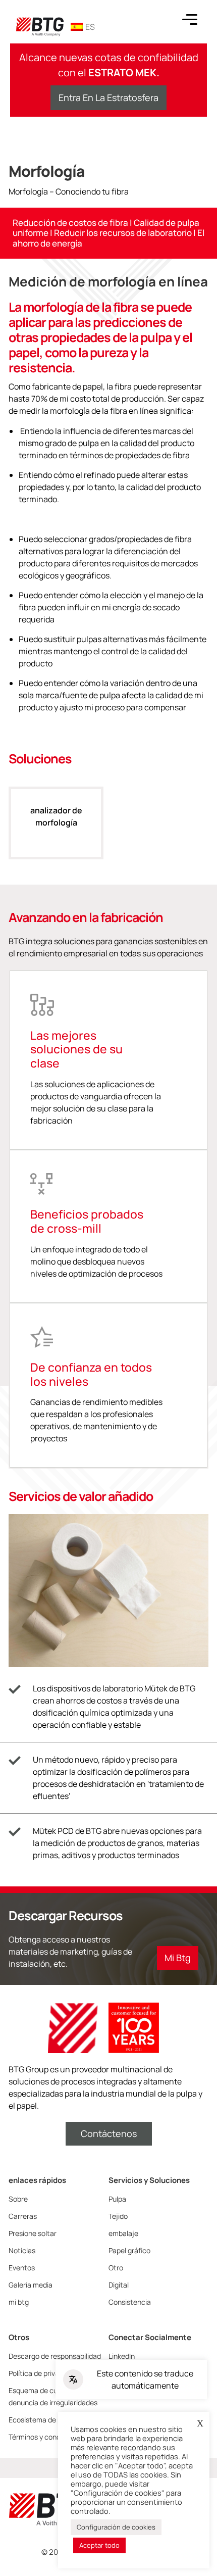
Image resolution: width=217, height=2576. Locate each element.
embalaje (123, 2233)
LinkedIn (122, 2356)
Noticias (22, 2250)
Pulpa (117, 2199)
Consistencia (130, 2302)
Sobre (18, 2199)
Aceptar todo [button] (99, 2545)
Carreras (23, 2216)
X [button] (200, 2423)
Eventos (22, 2268)
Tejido (118, 2216)
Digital (119, 2285)
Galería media (31, 2285)
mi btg (19, 2302)
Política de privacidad (43, 2373)
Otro (116, 2268)
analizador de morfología (56, 816)
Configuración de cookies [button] (116, 2527)
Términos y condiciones (46, 2437)
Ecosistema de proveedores (53, 2420)
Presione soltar (33, 2233)
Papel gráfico (129, 2250)
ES (90, 27)
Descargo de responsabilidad (55, 2356)
